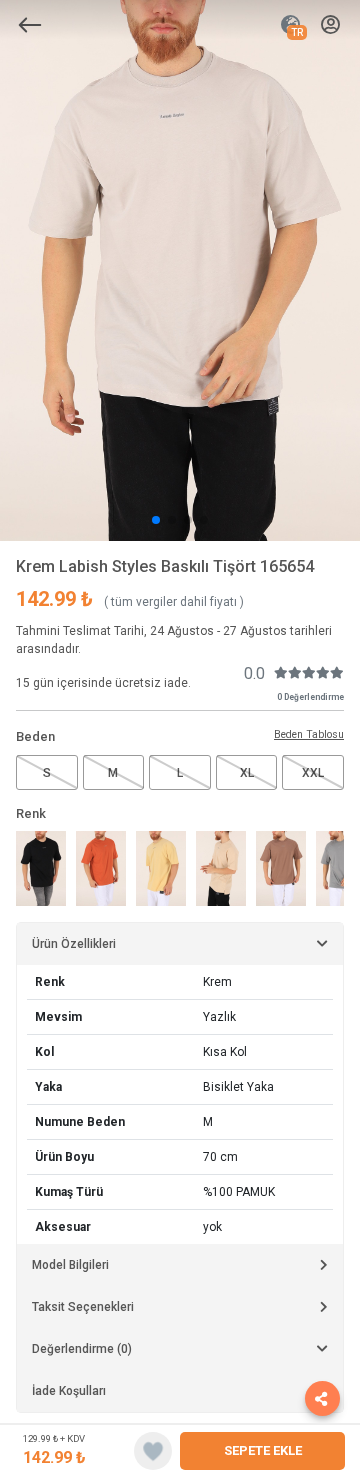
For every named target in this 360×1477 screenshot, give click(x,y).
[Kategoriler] (30, 25)
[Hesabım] (330, 25)
